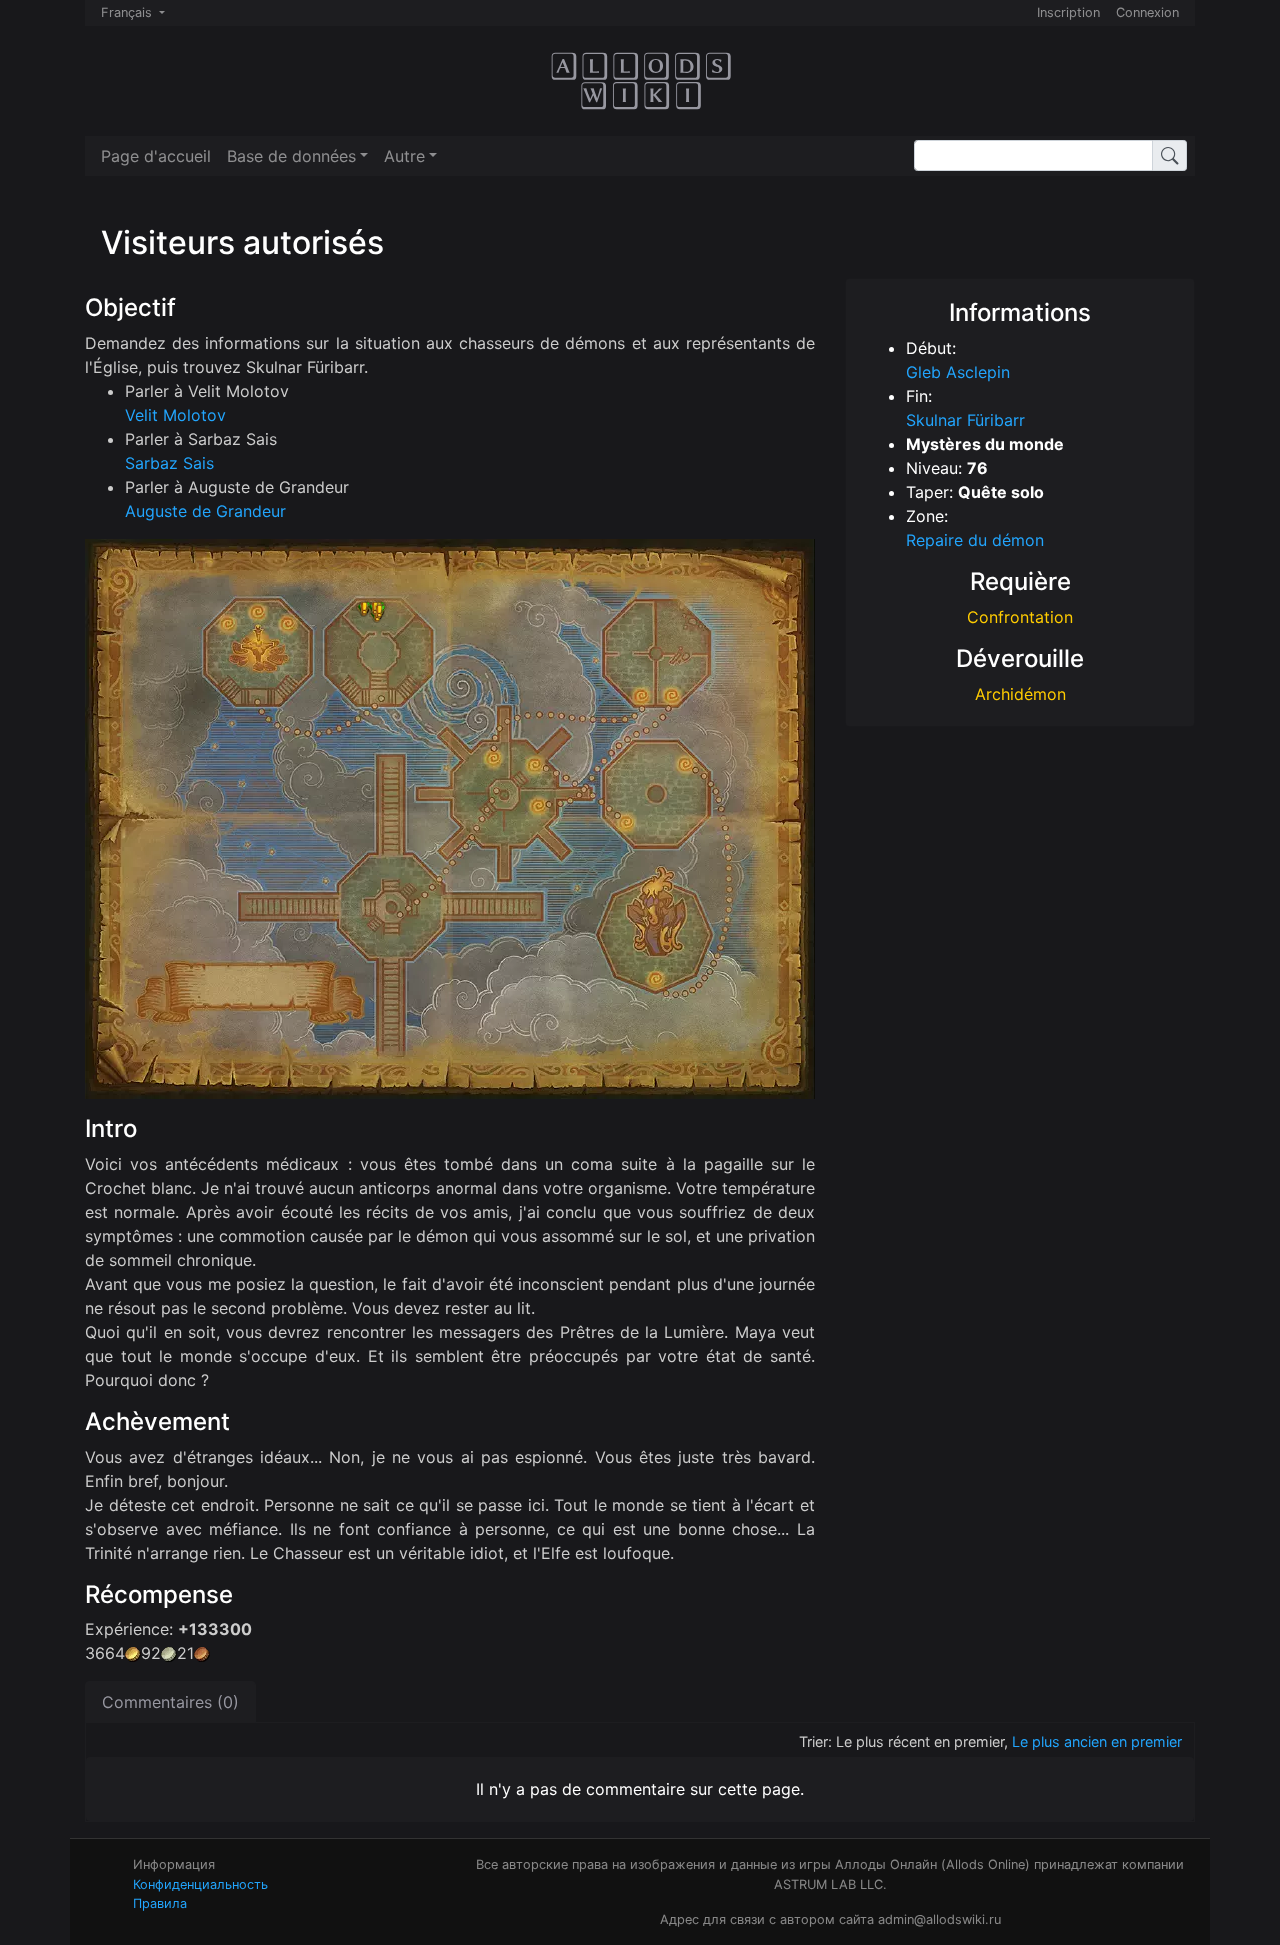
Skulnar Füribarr (965, 420)
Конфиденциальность (200, 1884)
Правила (160, 1903)
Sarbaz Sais (169, 463)
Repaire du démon (975, 540)
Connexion (1147, 12)
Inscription (1068, 12)
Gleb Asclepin (958, 372)
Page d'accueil (156, 156)
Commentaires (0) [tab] (170, 1702)
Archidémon (1020, 694)
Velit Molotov (175, 415)
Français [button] (128, 12)
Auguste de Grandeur (205, 511)
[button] (297, 156)
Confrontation (1020, 617)
